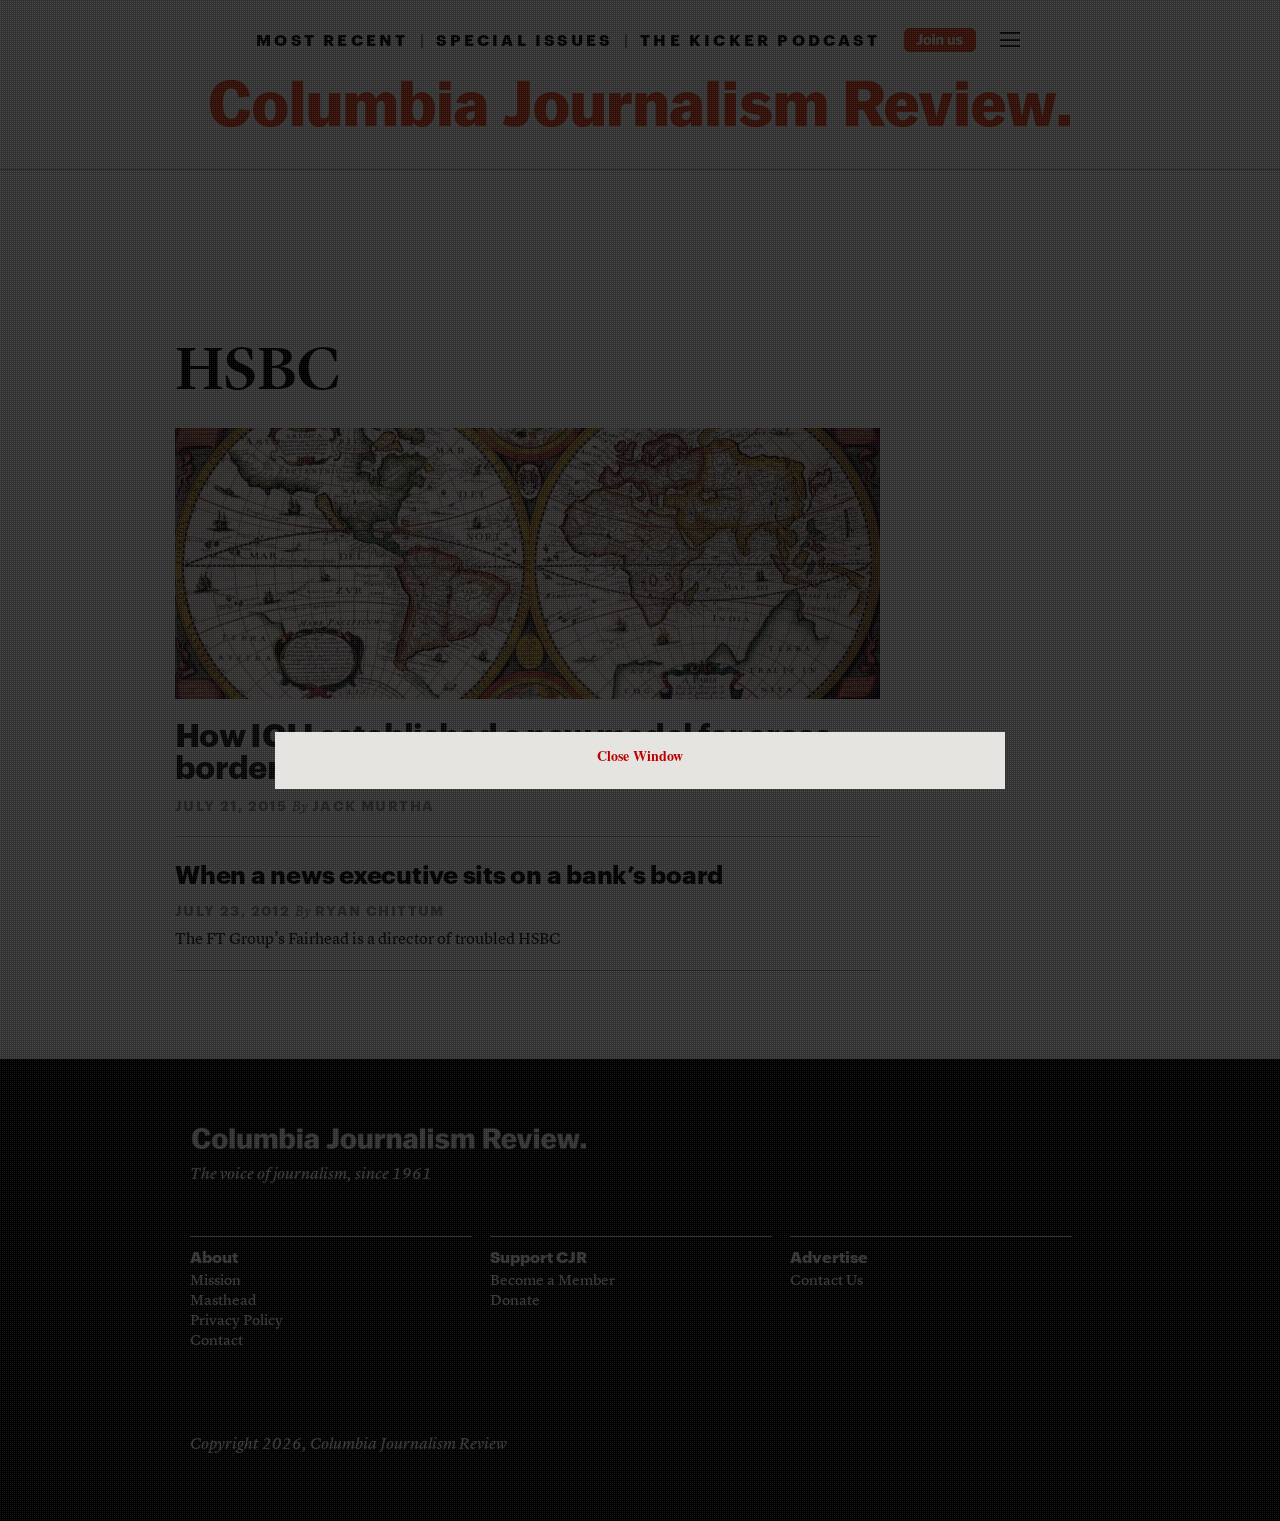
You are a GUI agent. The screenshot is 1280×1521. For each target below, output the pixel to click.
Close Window (640, 755)
